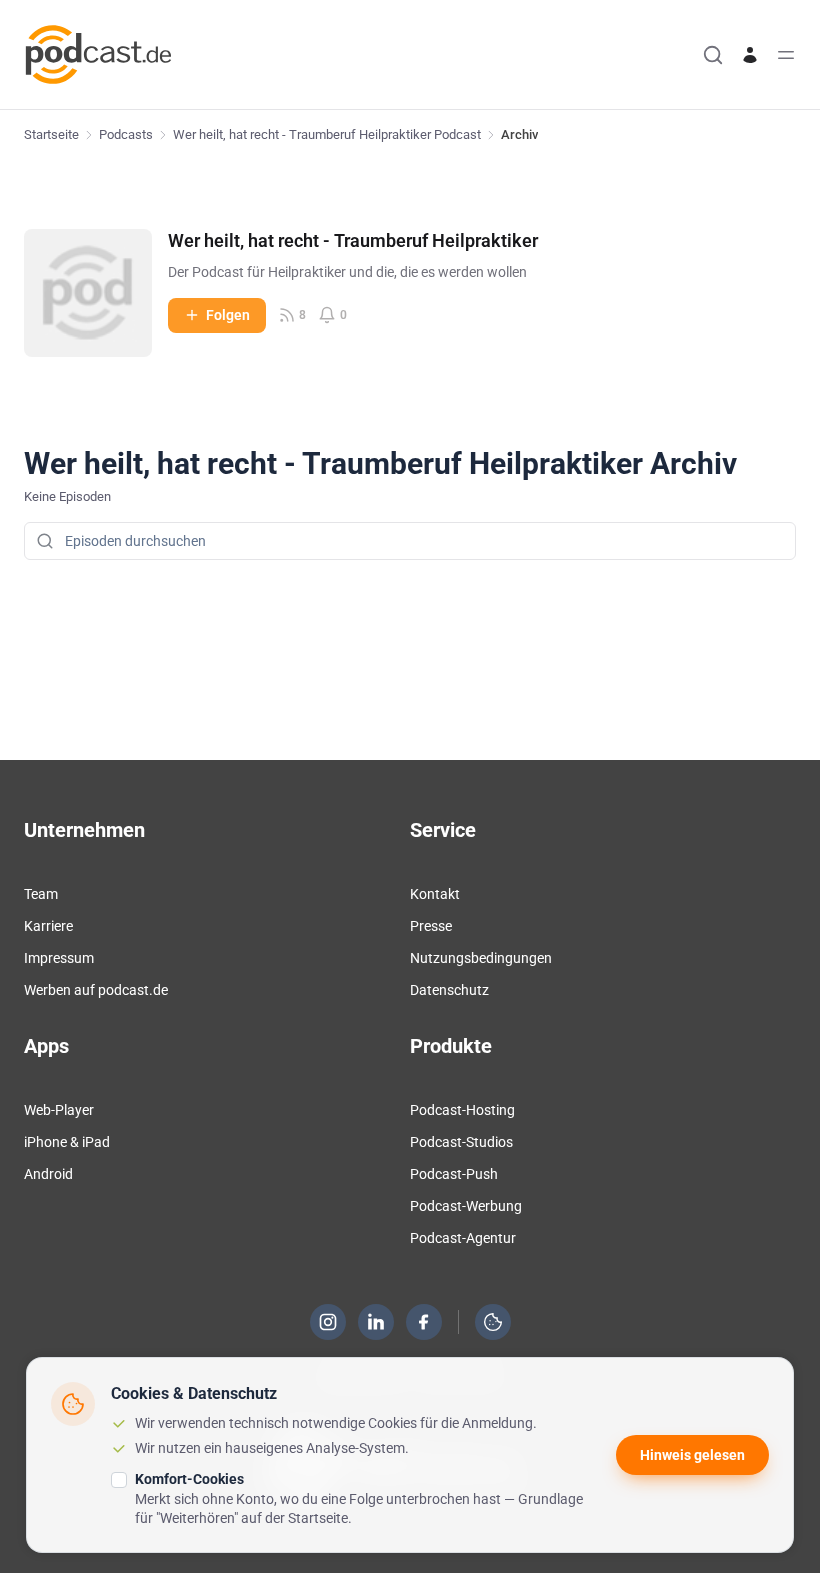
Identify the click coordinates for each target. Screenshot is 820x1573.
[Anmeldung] (750, 55)
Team (41, 894)
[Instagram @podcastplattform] (328, 1322)
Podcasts (126, 134)
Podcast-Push (454, 1174)
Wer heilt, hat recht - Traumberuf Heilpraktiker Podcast (327, 134)
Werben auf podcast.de (96, 990)
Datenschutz (449, 990)
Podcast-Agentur (463, 1238)
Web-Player (59, 1110)
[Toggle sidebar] (786, 55)
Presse (431, 926)
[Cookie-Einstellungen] (493, 1322)
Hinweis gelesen (692, 1455)
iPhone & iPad (67, 1142)
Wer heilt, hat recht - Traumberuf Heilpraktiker (353, 240)
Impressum (59, 958)
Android (48, 1174)
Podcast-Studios (461, 1142)
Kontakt (435, 894)
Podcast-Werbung (466, 1206)
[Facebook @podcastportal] (424, 1322)
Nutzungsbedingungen (481, 958)
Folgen (228, 315)
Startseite (51, 134)
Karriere (48, 926)
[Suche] (713, 55)
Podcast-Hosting (462, 1110)
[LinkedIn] (376, 1322)
